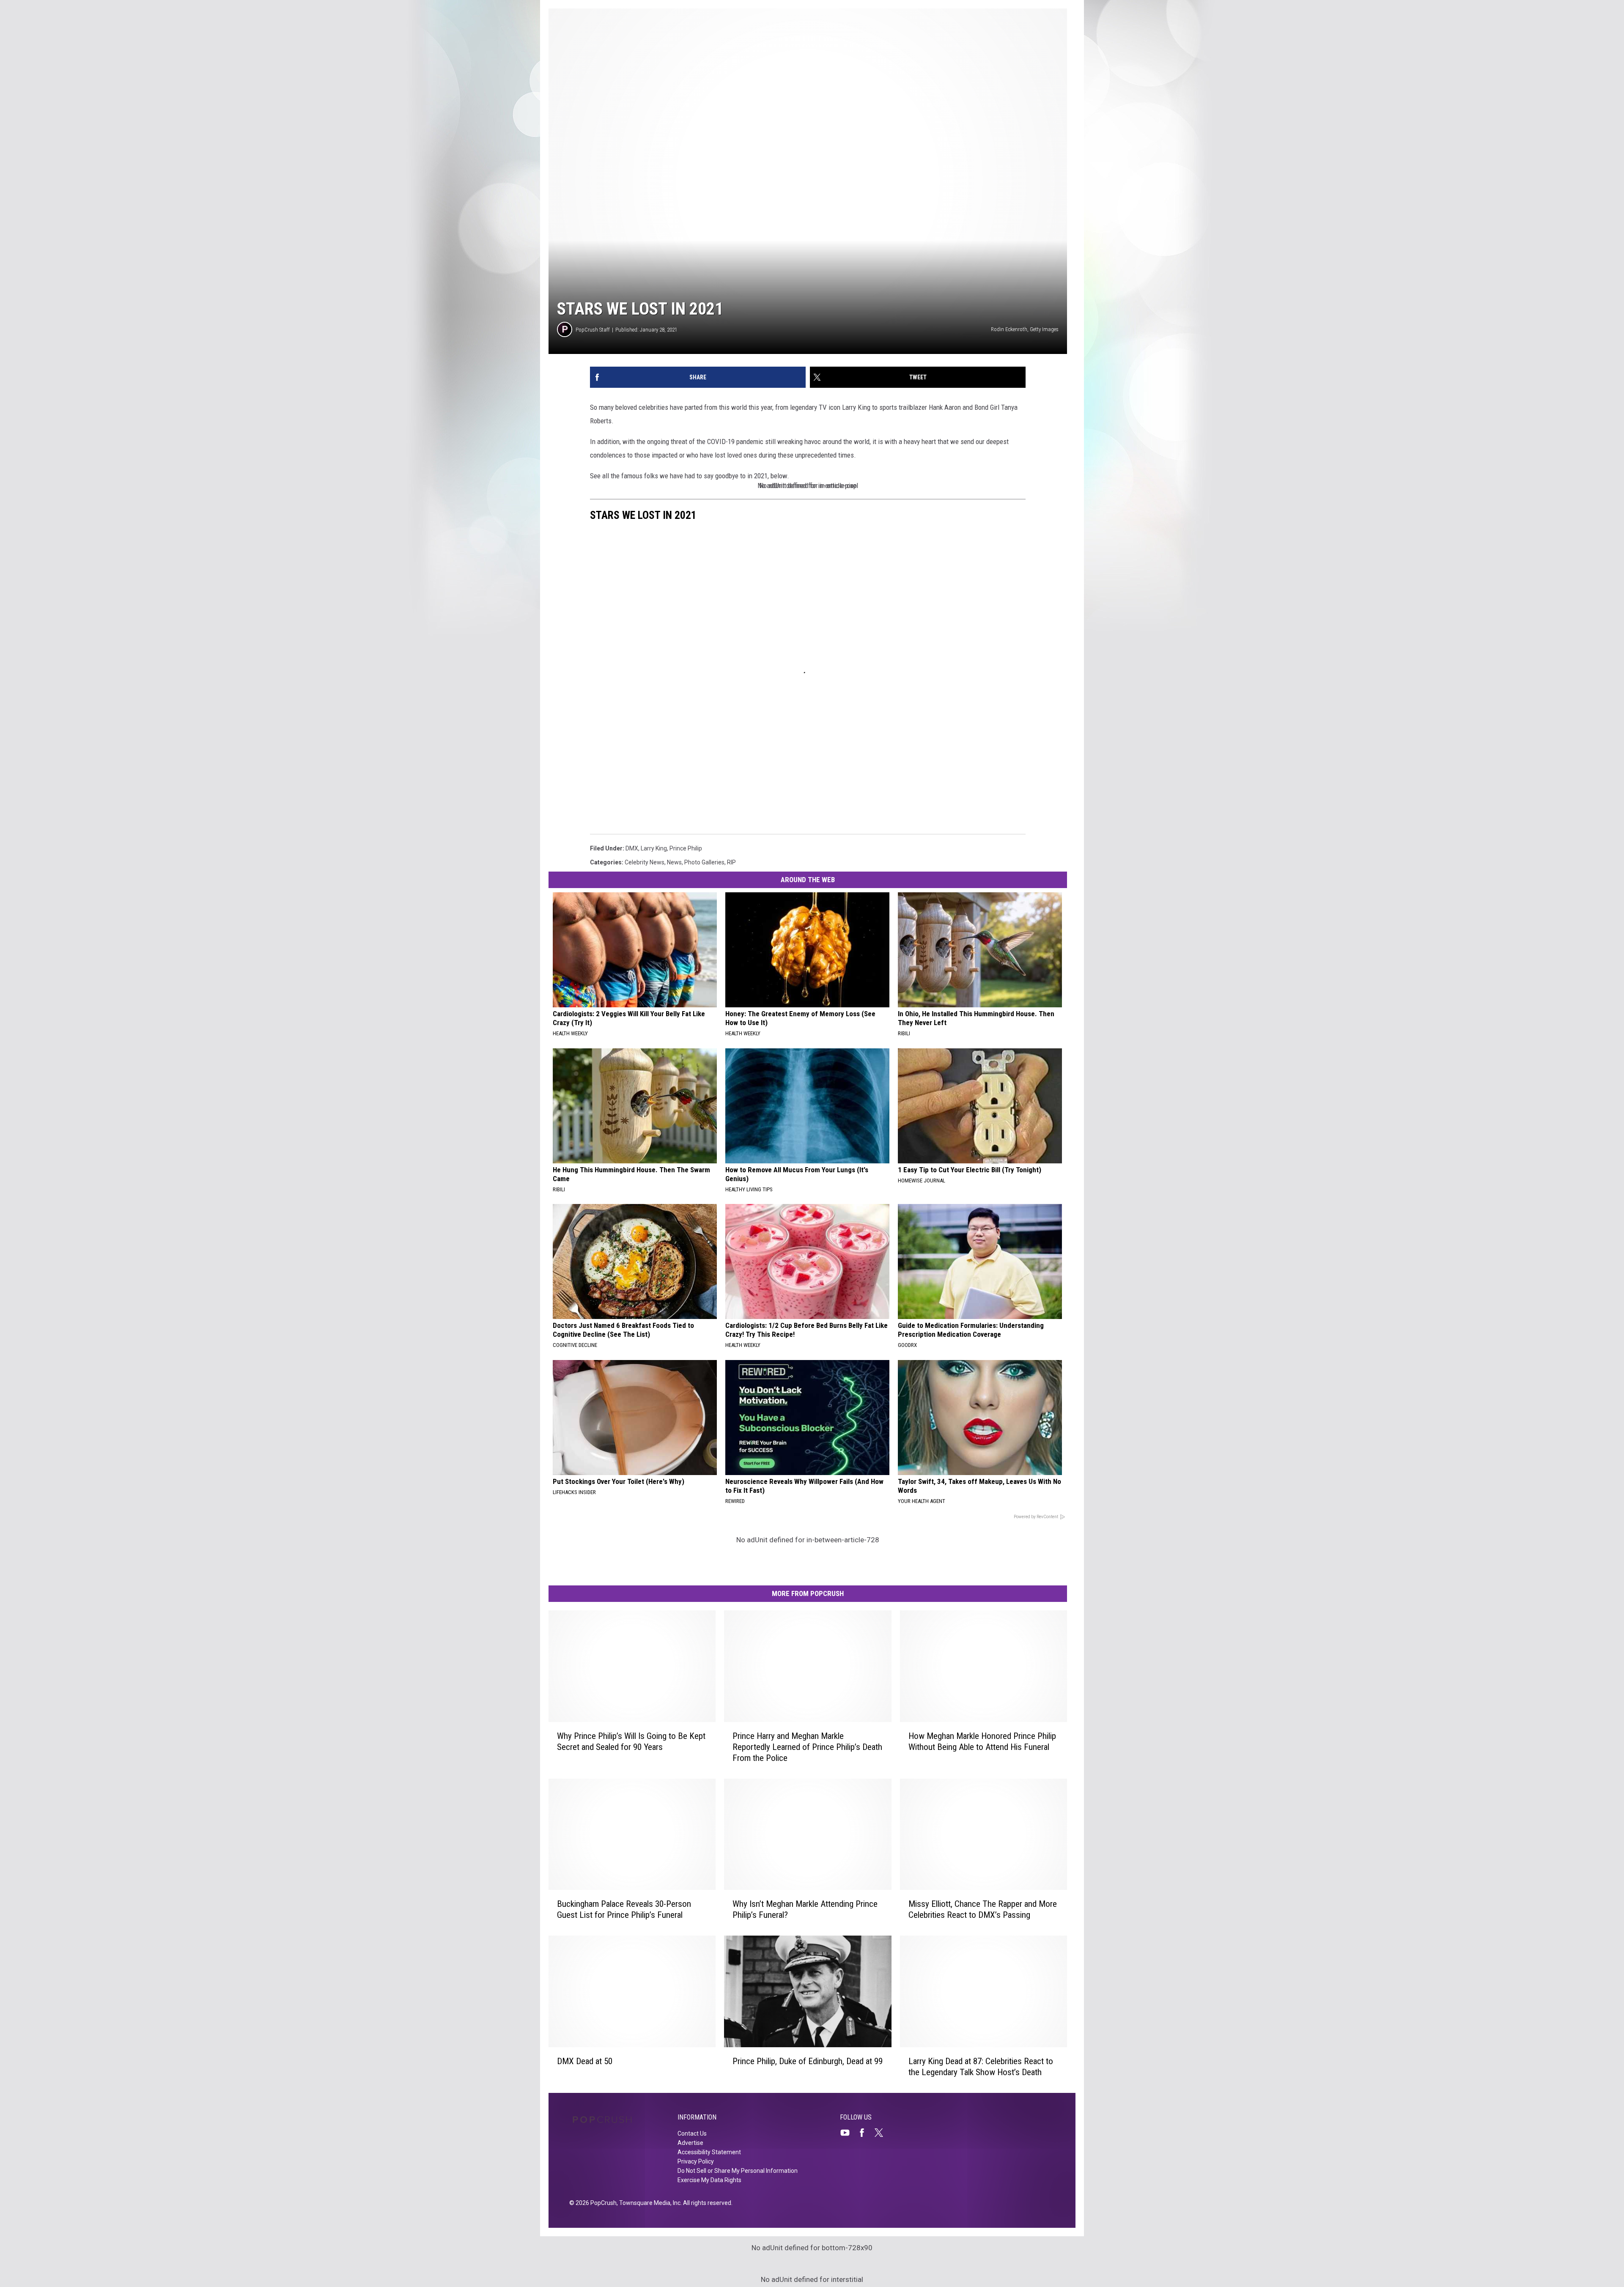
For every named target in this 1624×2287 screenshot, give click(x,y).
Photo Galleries (704, 862)
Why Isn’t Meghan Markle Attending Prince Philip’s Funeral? (805, 1909)
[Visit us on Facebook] (865, 2133)
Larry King (654, 848)
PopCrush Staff (593, 330)
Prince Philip (686, 848)
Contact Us (692, 2133)
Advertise (690, 2143)
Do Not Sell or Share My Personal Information (738, 2171)
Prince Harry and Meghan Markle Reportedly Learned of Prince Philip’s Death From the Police (807, 1747)
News (674, 862)
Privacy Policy (696, 2161)
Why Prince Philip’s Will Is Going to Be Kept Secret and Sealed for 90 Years (631, 1741)
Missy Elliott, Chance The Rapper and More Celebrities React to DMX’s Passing (983, 1909)
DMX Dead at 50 (585, 2061)
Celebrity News (645, 862)
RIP (731, 862)
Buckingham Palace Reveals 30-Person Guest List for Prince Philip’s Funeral (624, 1909)
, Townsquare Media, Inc (649, 2203)
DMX (632, 848)
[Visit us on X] (882, 2133)
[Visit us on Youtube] (848, 2133)
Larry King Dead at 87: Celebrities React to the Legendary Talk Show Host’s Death (981, 2067)
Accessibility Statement (709, 2152)
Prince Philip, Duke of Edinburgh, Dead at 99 (808, 2061)
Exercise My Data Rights (709, 2180)
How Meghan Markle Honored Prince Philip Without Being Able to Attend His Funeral (982, 1741)
